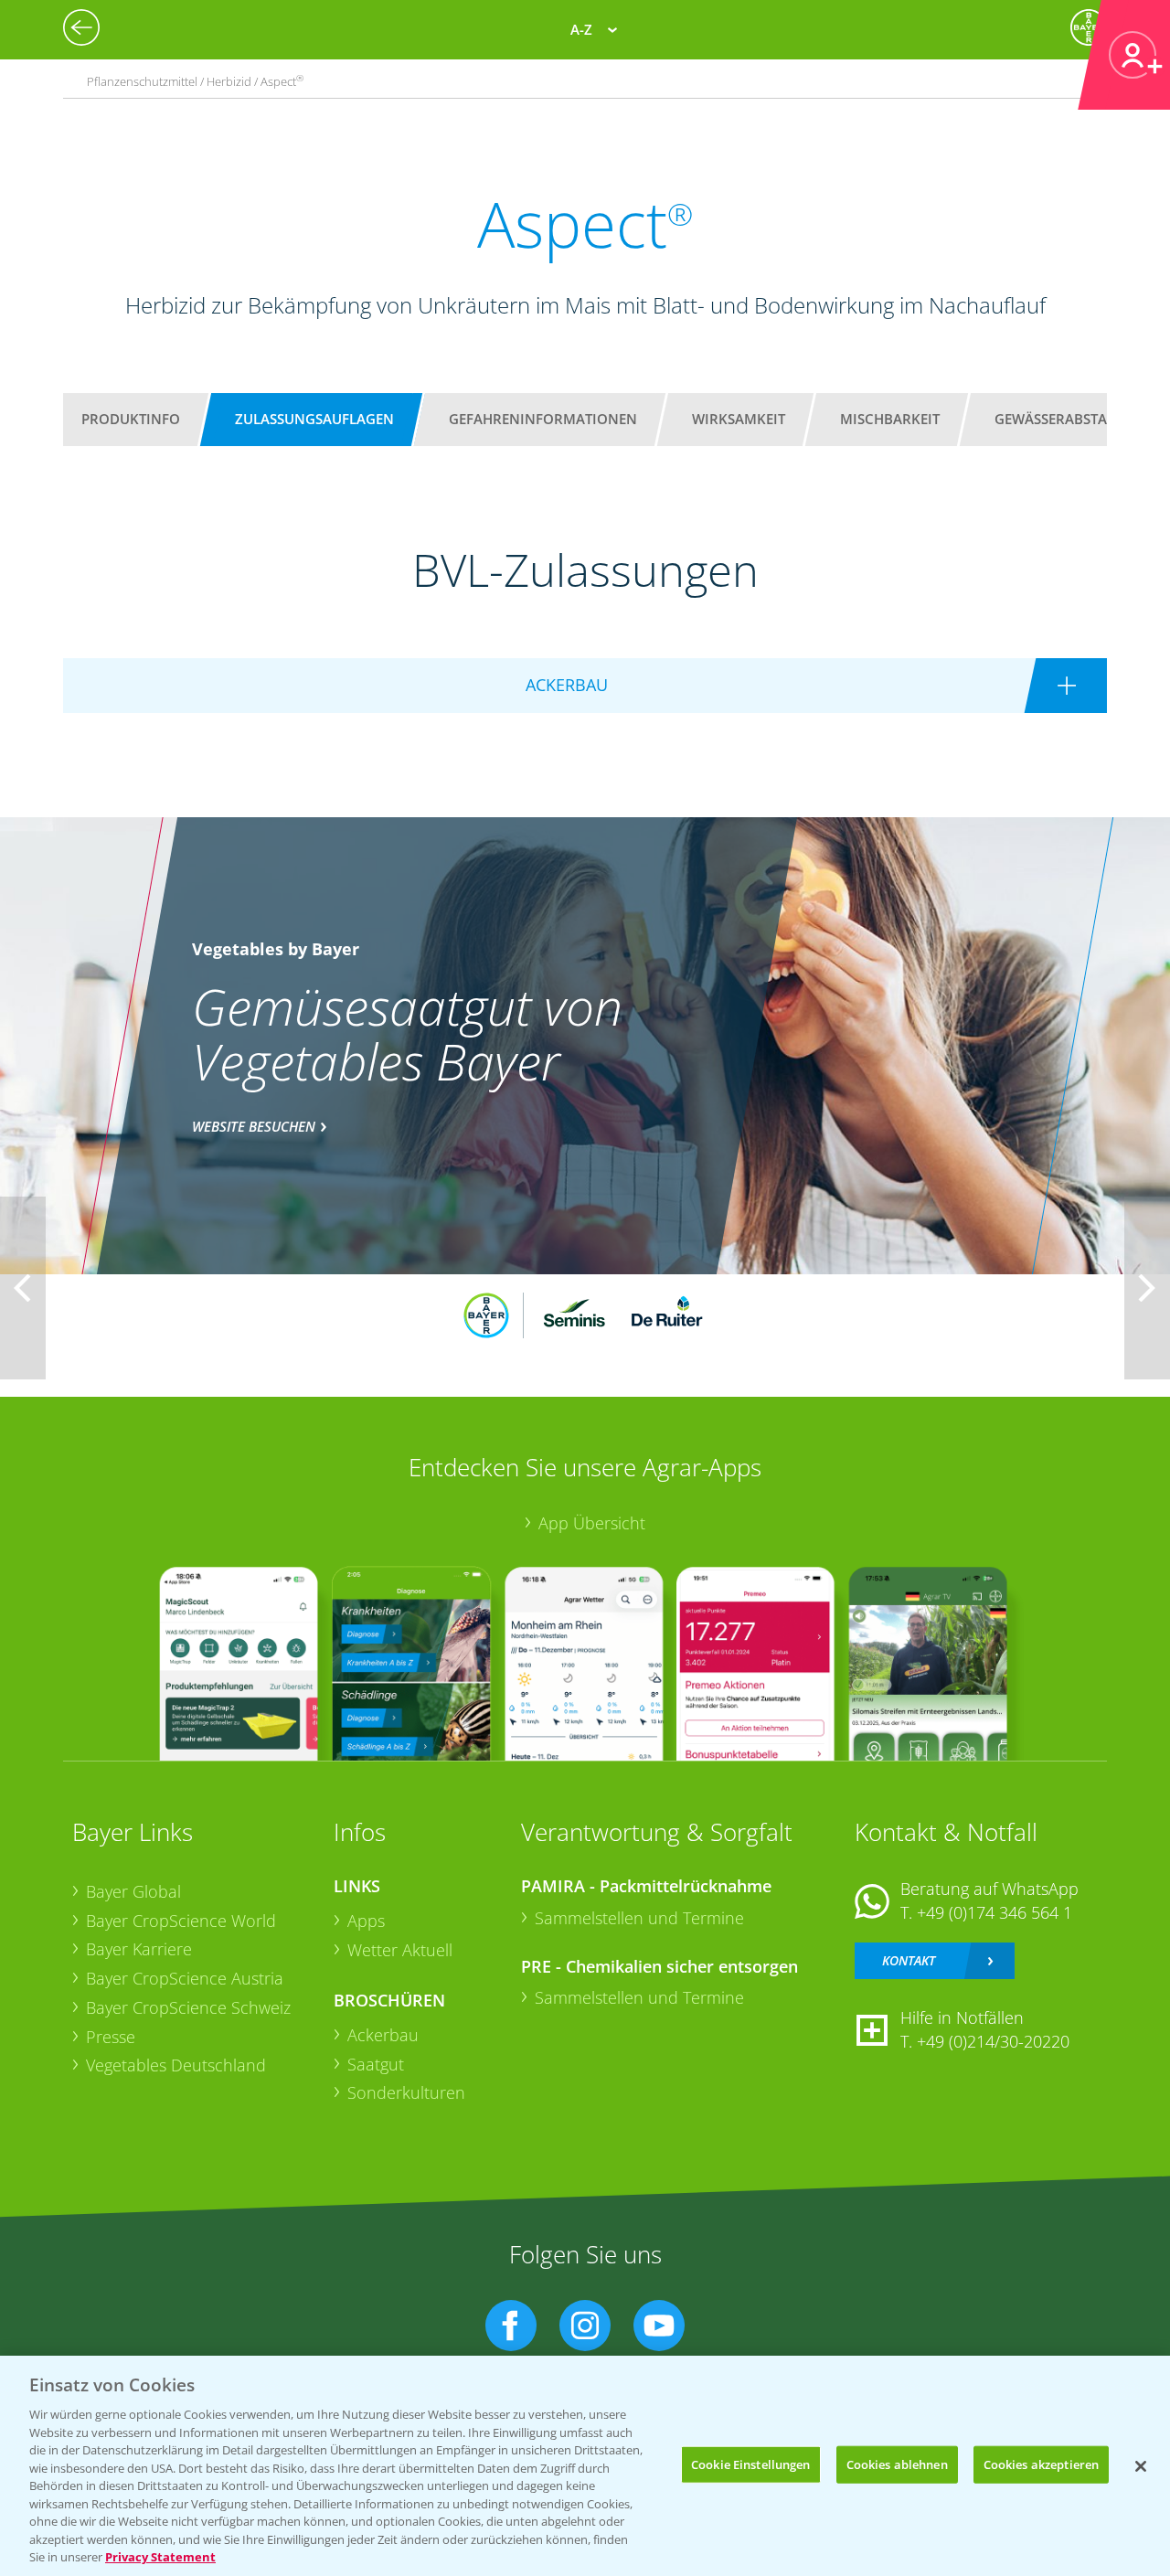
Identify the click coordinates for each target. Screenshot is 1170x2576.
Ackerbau (383, 2035)
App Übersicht (592, 1523)
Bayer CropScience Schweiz (188, 2007)
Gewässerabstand (1061, 419)
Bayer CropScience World (181, 1921)
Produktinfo (131, 419)
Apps (366, 1921)
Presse (111, 2037)
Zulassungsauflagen (314, 419)
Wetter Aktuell (400, 1950)
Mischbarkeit (890, 419)
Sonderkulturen (406, 2092)
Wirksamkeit (739, 419)
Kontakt (909, 1960)
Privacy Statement (160, 2557)
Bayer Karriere (139, 1949)
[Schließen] (1141, 2466)
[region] (585, 2466)
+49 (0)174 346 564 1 (994, 1912)
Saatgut (376, 2064)
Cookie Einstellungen (751, 2464)
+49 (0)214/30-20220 (993, 2041)
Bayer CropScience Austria (185, 1978)
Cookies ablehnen (897, 2464)
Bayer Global (133, 1891)
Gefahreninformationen (543, 419)
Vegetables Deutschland (176, 2065)
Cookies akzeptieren (1041, 2464)
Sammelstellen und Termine (639, 1918)
